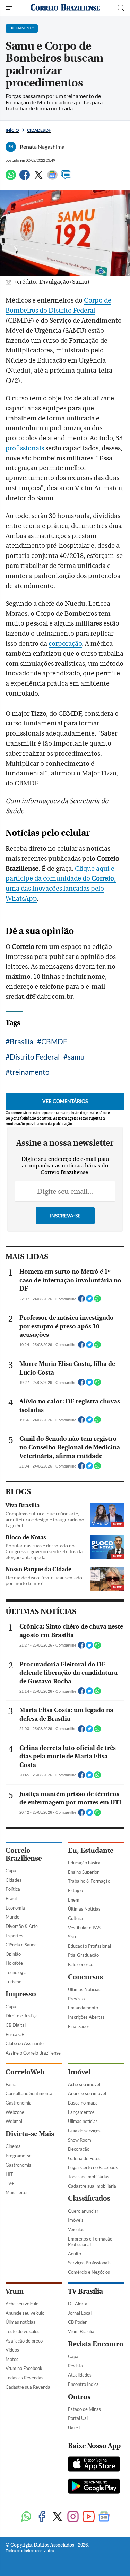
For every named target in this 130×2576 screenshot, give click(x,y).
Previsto (76, 1999)
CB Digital (16, 2025)
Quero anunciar (83, 2211)
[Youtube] (89, 2517)
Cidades (14, 1880)
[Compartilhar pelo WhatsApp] (97, 1301)
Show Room (80, 2140)
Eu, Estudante (91, 1850)
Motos (12, 2359)
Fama (11, 2084)
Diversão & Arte (22, 1926)
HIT (9, 2174)
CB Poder (77, 2322)
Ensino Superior (83, 1872)
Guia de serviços (84, 2131)
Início (12, 130)
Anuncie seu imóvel (87, 2093)
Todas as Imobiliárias (89, 2177)
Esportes (14, 1936)
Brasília (21, 1041)
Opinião (13, 1954)
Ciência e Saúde (21, 1945)
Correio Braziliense (24, 1854)
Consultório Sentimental (29, 2093)
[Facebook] (25, 178)
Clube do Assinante (25, 2043)
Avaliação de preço (24, 2341)
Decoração (79, 2149)
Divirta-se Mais (30, 2134)
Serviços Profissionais (89, 2263)
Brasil (11, 1898)
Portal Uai (78, 2418)
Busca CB (15, 2034)
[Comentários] (66, 178)
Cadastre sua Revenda (28, 2387)
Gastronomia (19, 2103)
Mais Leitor (17, 2192)
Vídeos (12, 2350)
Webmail (14, 2121)
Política (13, 1889)
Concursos (85, 1977)
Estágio (75, 1890)
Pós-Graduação (83, 1955)
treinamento (30, 1072)
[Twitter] (38, 178)
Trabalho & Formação (89, 1881)
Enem (74, 1900)
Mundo (12, 1917)
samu (76, 1057)
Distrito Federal (35, 1057)
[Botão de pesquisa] (121, 8)
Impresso (21, 1994)
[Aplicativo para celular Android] (94, 2487)
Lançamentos (81, 2112)
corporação (65, 644)
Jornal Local (80, 2313)
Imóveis (76, 2220)
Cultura (75, 1918)
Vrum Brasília (81, 2331)
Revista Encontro (96, 2344)
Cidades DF (39, 130)
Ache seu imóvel (84, 2084)
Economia (15, 1908)
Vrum (15, 2291)
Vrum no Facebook (24, 2368)
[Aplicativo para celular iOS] (94, 2465)
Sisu (72, 1937)
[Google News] (52, 178)
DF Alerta (78, 2304)
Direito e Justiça (22, 2016)
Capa (11, 1871)
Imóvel (79, 2072)
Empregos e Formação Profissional (90, 2242)
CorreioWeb (25, 2072)
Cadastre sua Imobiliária (92, 2186)
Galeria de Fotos (84, 2158)
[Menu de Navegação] (10, 8)
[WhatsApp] (11, 178)
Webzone (15, 2112)
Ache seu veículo (22, 2304)
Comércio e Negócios (89, 2272)
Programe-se (19, 2156)
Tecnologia (16, 1972)
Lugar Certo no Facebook (93, 2167)
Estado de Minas (84, 2409)
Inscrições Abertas (86, 2017)
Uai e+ (74, 2428)
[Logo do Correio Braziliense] (65, 8)
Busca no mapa (83, 2103)
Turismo (14, 1982)
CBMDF (54, 1041)
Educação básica (84, 1863)
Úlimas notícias (83, 2121)
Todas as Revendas (24, 2378)
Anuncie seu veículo (25, 2313)
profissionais (25, 448)
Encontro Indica (83, 2384)
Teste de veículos (23, 2331)
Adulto (75, 2254)
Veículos (76, 2229)
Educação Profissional (89, 1946)
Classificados (89, 2198)
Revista (75, 2366)
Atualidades (80, 2375)
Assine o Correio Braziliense (33, 2053)
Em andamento (83, 2008)
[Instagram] (73, 2517)
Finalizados (79, 2026)
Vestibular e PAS (84, 1928)
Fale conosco (81, 1964)
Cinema (13, 2146)
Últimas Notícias (84, 1909)
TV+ (10, 2183)
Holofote (14, 1963)
